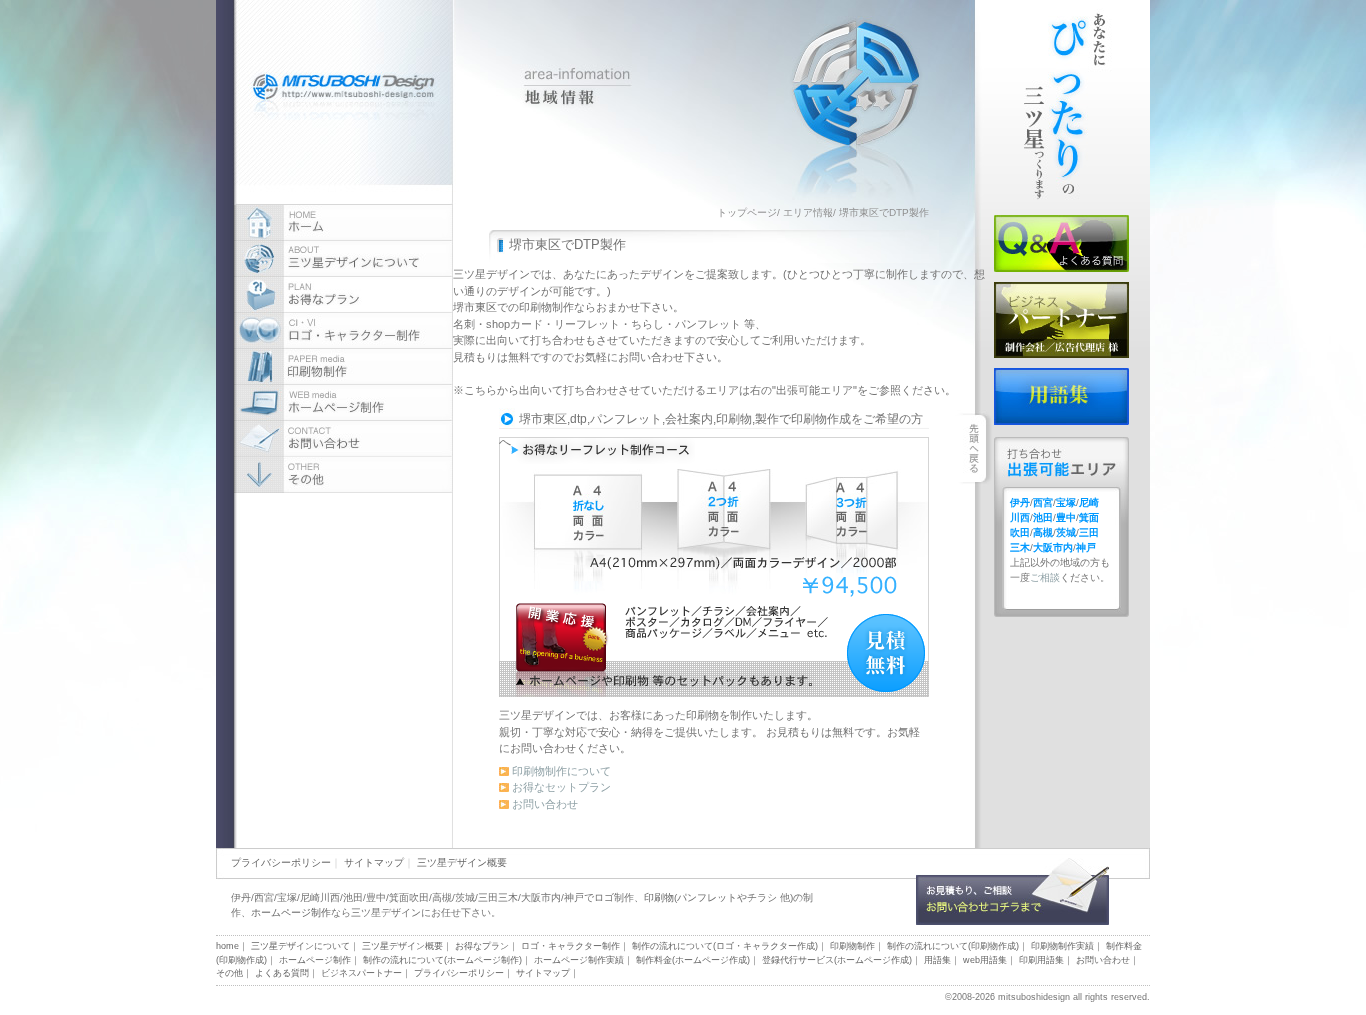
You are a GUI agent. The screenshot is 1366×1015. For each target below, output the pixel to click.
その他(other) (343, 475)
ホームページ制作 (291, 912)
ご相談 (1045, 577)
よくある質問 (1061, 243)
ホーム (343, 223)
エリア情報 (808, 212)
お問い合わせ (545, 804)
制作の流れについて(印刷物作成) (953, 946)
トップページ (747, 212)
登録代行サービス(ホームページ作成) (837, 960)
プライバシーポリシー (281, 862)
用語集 (1061, 396)
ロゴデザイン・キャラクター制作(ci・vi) (343, 331)
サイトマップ (374, 862)
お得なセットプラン (561, 787)
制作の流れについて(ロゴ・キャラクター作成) (725, 946)
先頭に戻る (1116, 948)
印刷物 (659, 897)
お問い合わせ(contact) (343, 439)
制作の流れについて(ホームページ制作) (442, 960)
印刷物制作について (561, 771)
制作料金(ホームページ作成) (693, 960)
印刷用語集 (1041, 960)
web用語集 (985, 960)
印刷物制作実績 (1062, 946)
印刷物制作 (852, 946)
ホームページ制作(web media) (343, 403)
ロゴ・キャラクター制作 (570, 946)
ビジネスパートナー (1061, 320)
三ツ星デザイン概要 (462, 862)
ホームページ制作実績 (579, 960)
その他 (229, 973)
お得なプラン (343, 295)
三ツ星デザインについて (343, 259)
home (227, 946)
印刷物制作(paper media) (343, 367)
